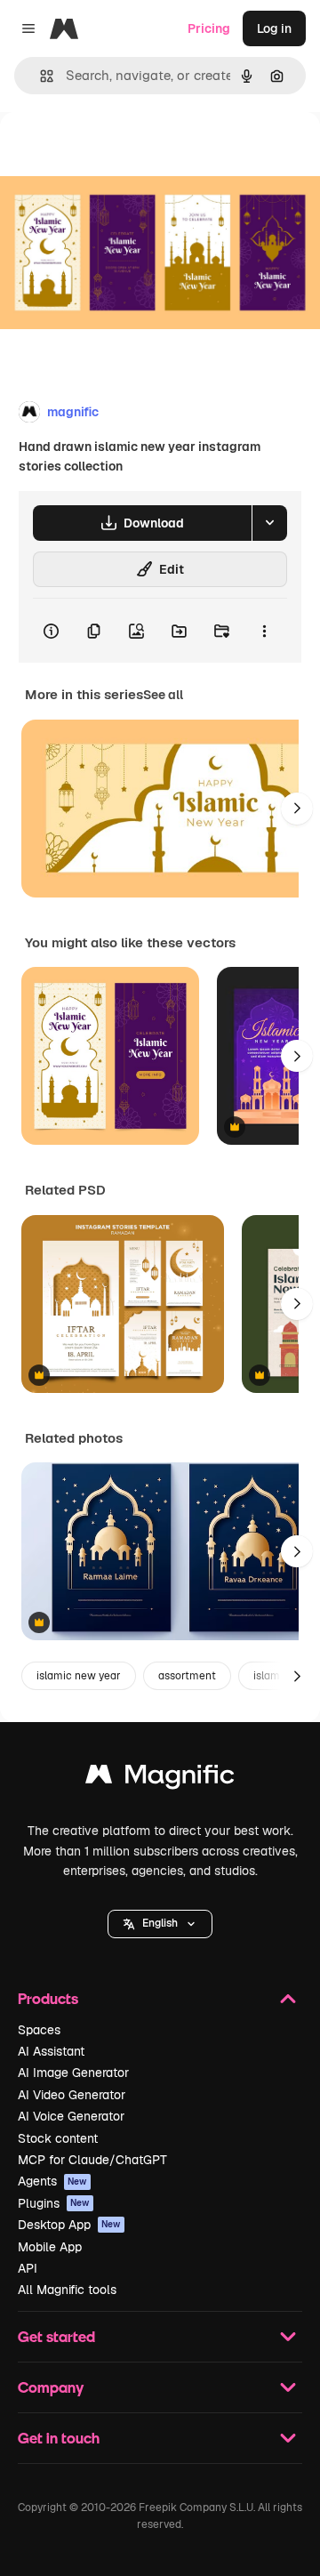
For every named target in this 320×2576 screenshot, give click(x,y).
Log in (274, 28)
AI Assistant (51, 2051)
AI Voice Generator (71, 2116)
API (28, 2268)
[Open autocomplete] (40, 76)
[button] (160, 1924)
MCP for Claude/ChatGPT (92, 2160)
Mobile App (50, 2247)
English (160, 1923)
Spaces (39, 2030)
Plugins (54, 2203)
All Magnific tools (67, 2290)
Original (114, 153)
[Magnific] (160, 1779)
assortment (187, 1676)
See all (163, 695)
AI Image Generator (73, 2073)
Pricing (209, 28)
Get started (56, 2336)
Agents (52, 2181)
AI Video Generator (72, 2095)
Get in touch (59, 2438)
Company (51, 2387)
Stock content (58, 2138)
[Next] (297, 809)
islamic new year (79, 1676)
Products (48, 1998)
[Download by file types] (269, 523)
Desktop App (69, 2225)
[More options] (264, 631)
